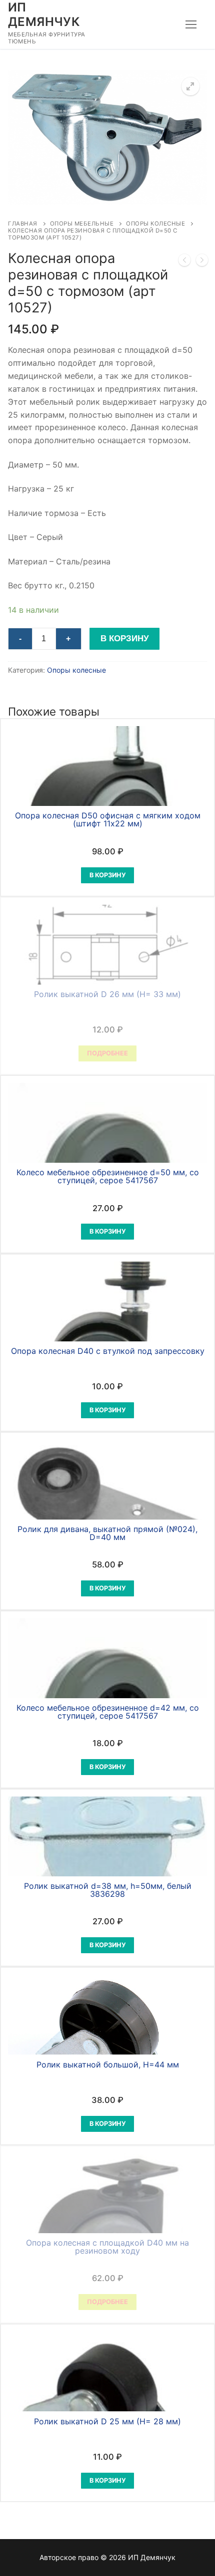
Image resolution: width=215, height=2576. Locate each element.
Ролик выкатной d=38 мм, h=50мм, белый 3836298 (108, 1890)
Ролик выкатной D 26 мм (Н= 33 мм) (107, 994)
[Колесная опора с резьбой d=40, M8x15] (184, 262)
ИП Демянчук (44, 14)
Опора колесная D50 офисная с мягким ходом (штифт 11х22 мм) (108, 819)
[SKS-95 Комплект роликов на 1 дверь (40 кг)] (202, 262)
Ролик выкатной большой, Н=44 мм (108, 2064)
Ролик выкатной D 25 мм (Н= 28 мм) (107, 2421)
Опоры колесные (155, 224)
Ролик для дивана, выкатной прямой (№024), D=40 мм (107, 1533)
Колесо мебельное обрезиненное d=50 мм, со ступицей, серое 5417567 (108, 1176)
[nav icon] (191, 24)
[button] (190, 86)
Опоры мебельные (82, 224)
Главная (23, 224)
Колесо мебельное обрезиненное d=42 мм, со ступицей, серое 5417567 (108, 1712)
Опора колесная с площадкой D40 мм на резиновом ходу (107, 2247)
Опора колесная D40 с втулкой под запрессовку (108, 1351)
